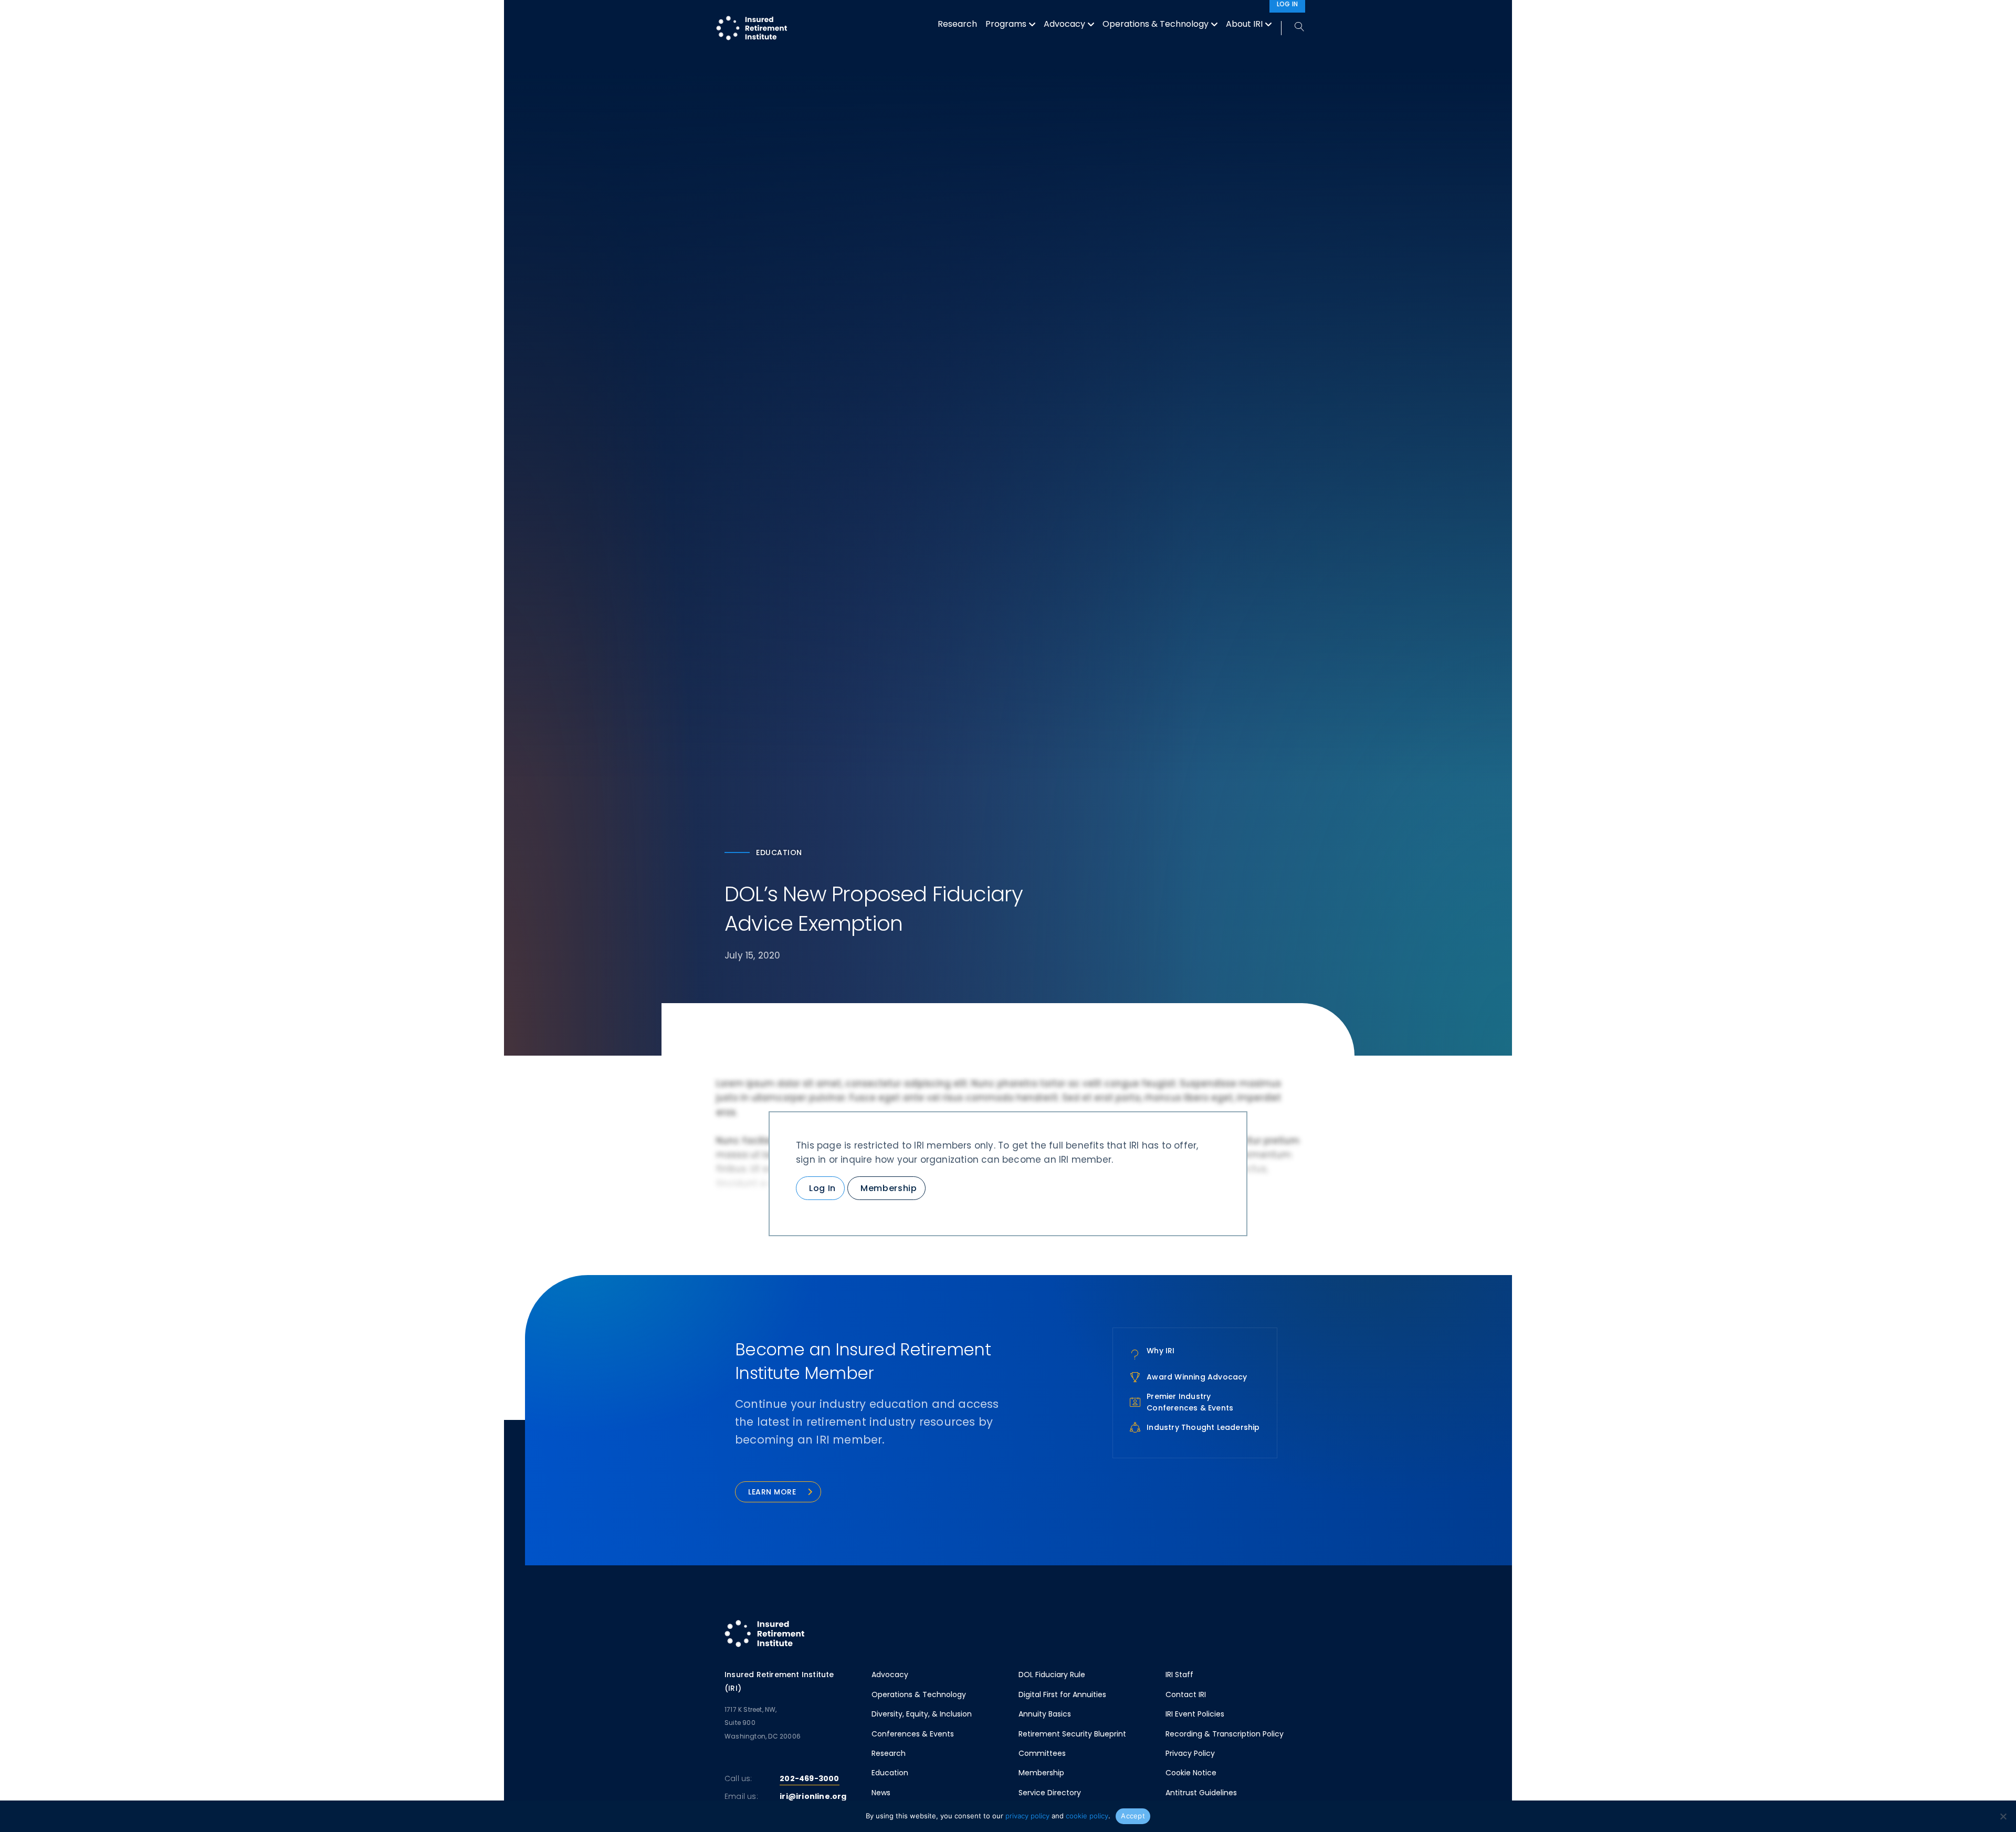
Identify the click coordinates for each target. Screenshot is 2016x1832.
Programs (1006, 24)
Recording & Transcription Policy (1225, 1734)
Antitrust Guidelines (1201, 1793)
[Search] (1293, 28)
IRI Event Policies (1195, 1714)
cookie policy (1087, 1816)
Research (957, 24)
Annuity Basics (1045, 1714)
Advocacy (1064, 24)
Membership (889, 1188)
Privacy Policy (1190, 1753)
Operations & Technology (1156, 24)
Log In (822, 1188)
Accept (1133, 1816)
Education (890, 1773)
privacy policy (1027, 1816)
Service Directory (1050, 1793)
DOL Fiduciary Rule (1052, 1675)
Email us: (741, 1796)
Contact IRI (1186, 1694)
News (881, 1793)
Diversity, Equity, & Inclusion (922, 1714)
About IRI (1244, 24)
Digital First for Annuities (1062, 1694)
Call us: (738, 1778)
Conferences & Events (913, 1734)
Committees (1042, 1753)
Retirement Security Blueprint (1072, 1734)
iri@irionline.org (813, 1796)
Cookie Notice (1191, 1773)
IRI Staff (1179, 1675)
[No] (2003, 1816)
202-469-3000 (809, 1778)
